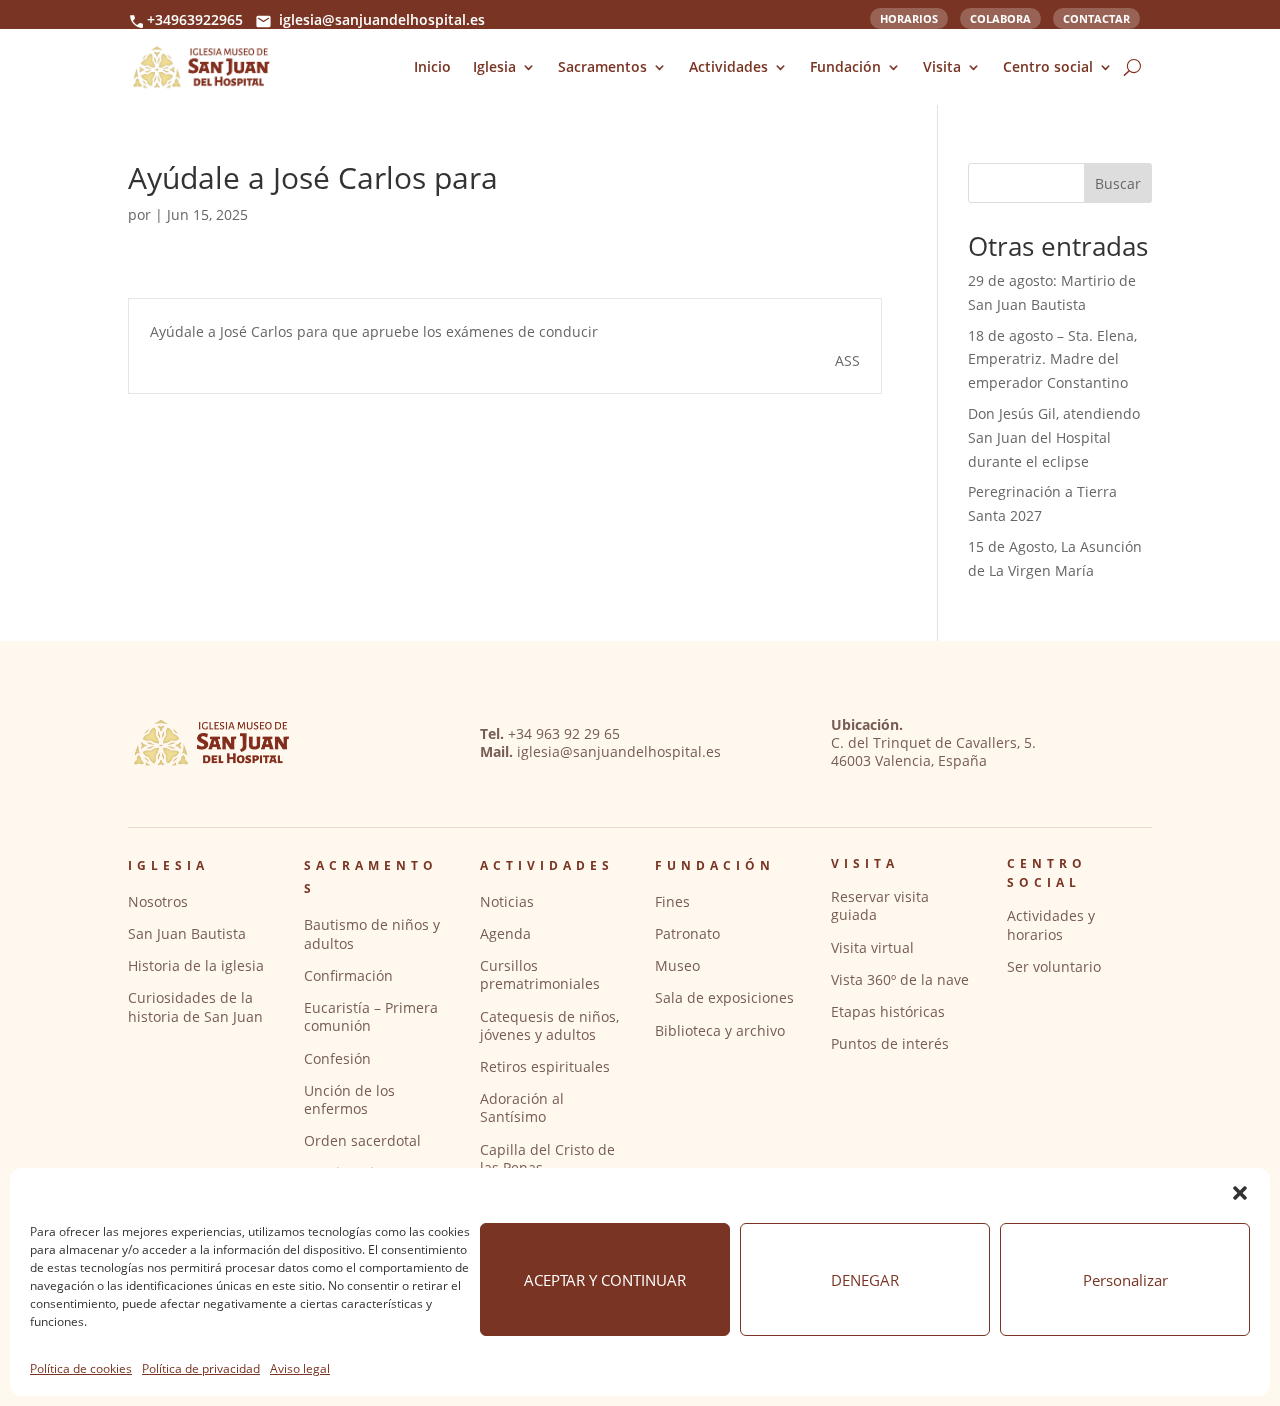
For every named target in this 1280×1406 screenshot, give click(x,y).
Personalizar (1125, 1280)
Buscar (1118, 183)
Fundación (845, 66)
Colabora (1000, 17)
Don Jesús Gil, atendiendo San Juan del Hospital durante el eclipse (1054, 437)
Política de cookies (81, 1368)
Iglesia (494, 66)
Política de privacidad (201, 1368)
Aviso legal (300, 1368)
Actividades (728, 66)
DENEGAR (865, 1280)
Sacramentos (602, 66)
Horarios (909, 17)
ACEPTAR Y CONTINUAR (605, 1280)
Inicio (432, 66)
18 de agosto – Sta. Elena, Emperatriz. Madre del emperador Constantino (1052, 359)
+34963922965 (195, 19)
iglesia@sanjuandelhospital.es (382, 19)
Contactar (1096, 17)
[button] (1240, 1193)
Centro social (1048, 66)
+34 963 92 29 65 (564, 733)
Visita (942, 66)
